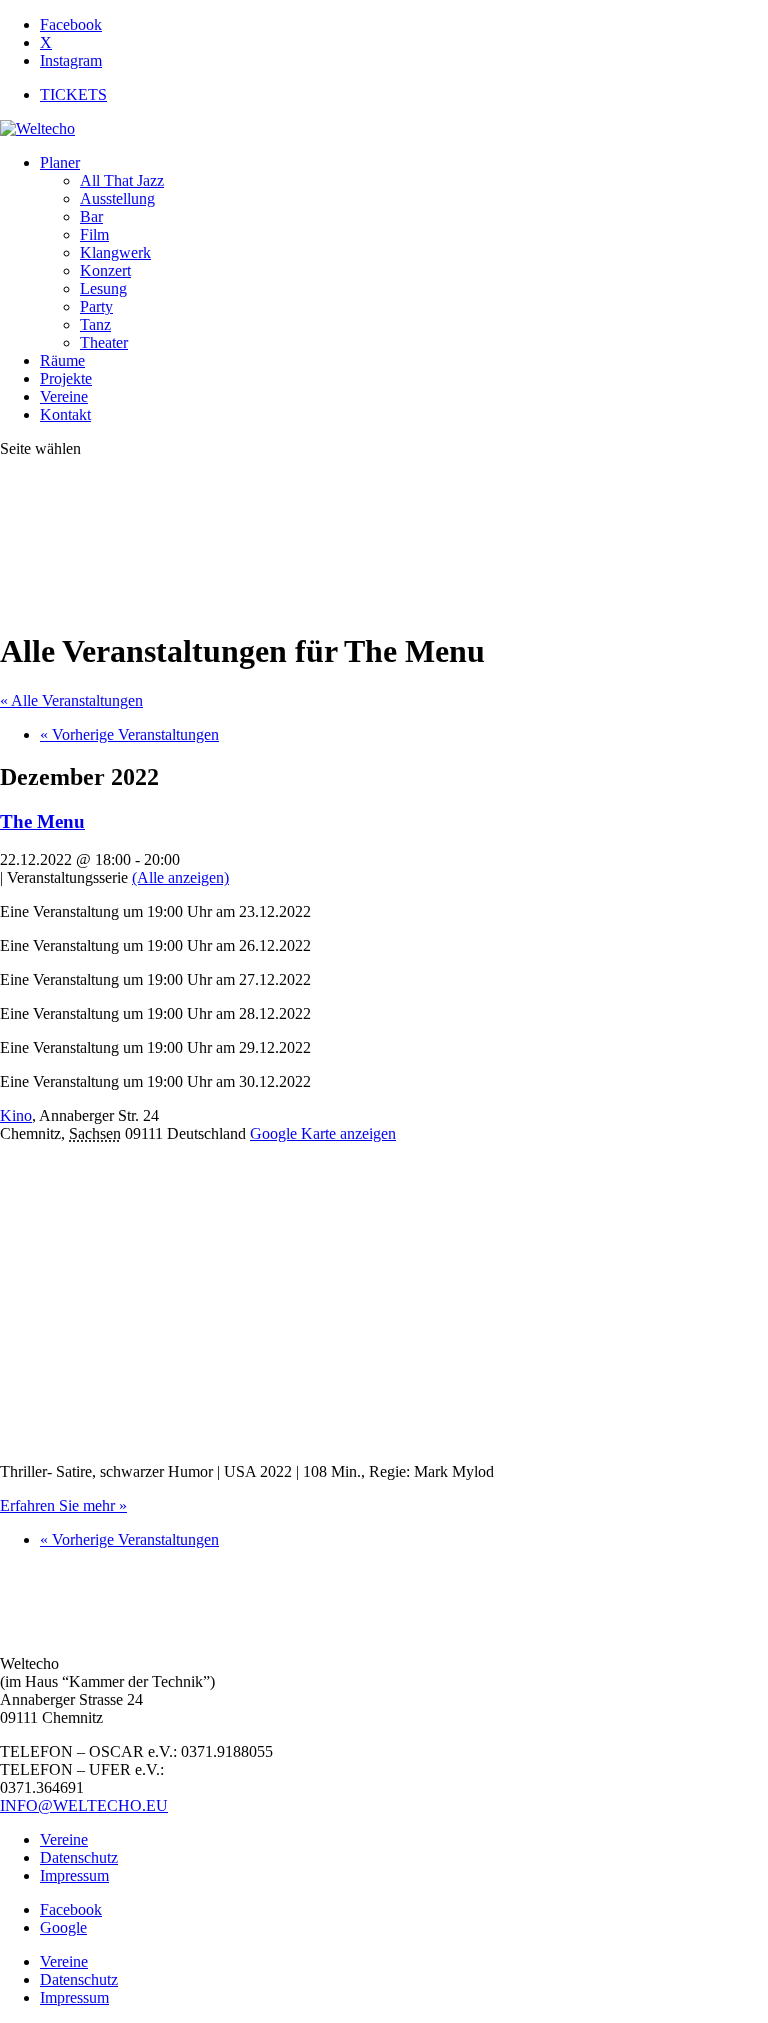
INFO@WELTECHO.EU (84, 1805)
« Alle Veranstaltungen (71, 700)
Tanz (95, 324)
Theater (104, 342)
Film (94, 234)
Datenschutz (79, 1857)
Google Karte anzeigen (323, 1133)
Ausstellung (117, 198)
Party (96, 306)
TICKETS (73, 94)
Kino (16, 1115)
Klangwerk (115, 252)
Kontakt (65, 414)
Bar (91, 216)
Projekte (66, 378)
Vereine (64, 396)
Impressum (74, 1875)
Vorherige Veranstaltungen (129, 734)
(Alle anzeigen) (180, 877)
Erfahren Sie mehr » (63, 1505)
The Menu (42, 821)
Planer (60, 162)
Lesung (103, 288)
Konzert (105, 270)
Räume (62, 360)
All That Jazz (122, 180)
